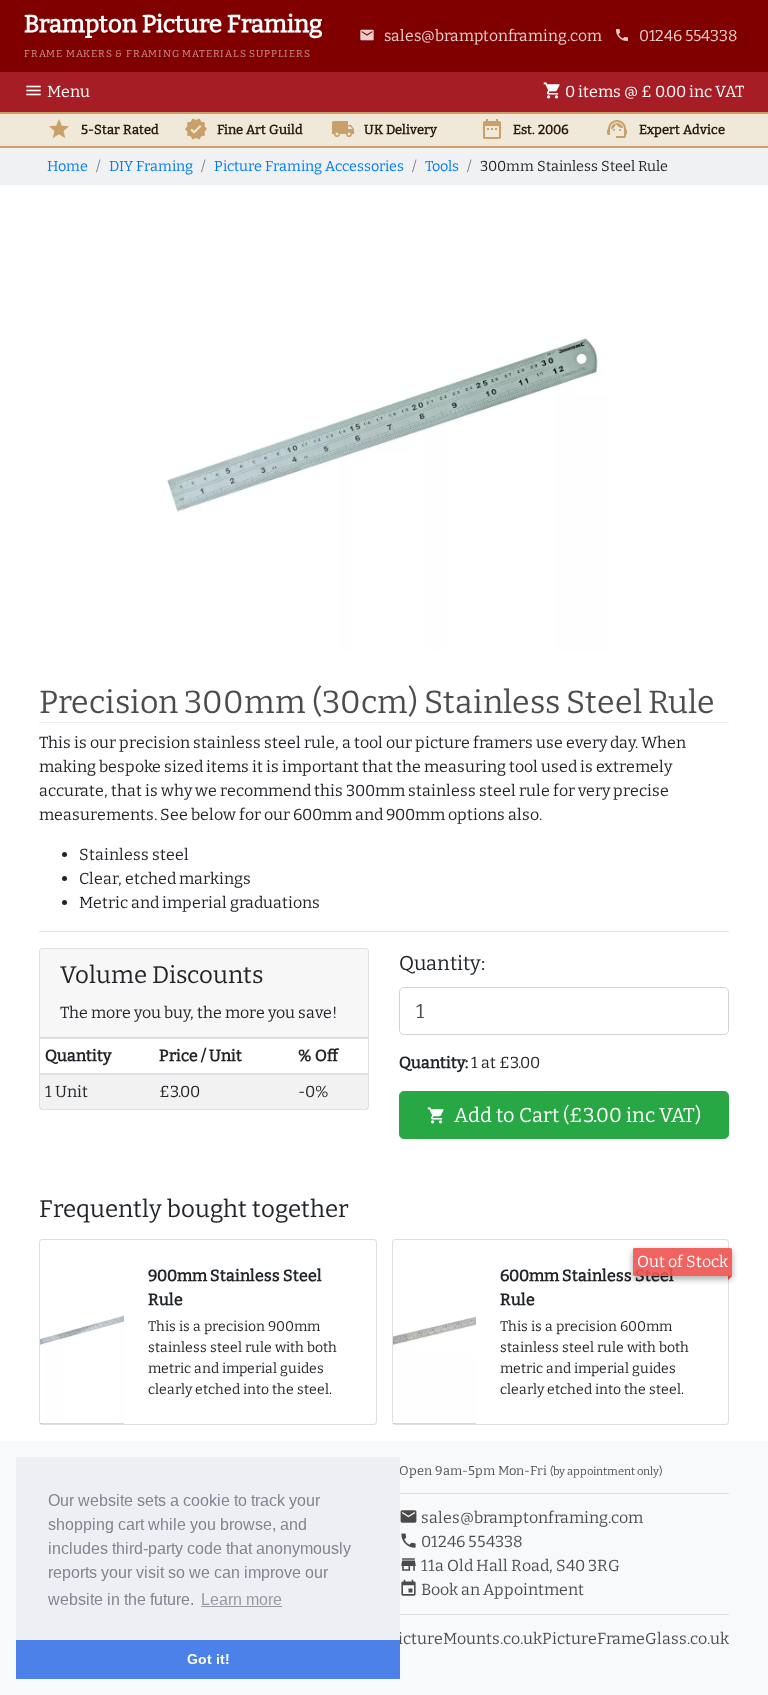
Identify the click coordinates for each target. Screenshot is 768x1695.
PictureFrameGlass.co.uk (635, 1638)
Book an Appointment (491, 1589)
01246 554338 (675, 35)
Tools (442, 166)
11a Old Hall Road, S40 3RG (509, 1565)
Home (67, 166)
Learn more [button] (241, 1599)
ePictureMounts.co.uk (460, 1638)
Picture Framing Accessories (309, 166)
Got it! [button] (208, 1659)
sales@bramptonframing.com (480, 35)
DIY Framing (151, 166)
